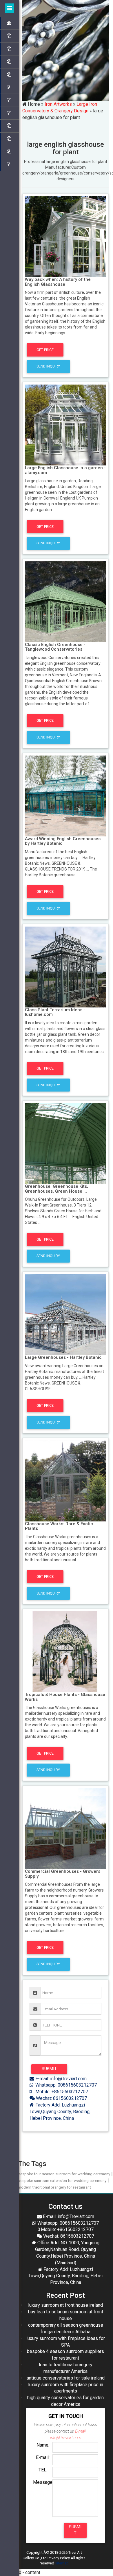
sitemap (62, 2563)
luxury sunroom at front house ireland (65, 2305)
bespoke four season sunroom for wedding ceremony (64, 2174)
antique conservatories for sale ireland (66, 2378)
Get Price (45, 350)
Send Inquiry (48, 366)
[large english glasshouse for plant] (65, 236)
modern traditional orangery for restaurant (54, 2187)
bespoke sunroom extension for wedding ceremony (62, 2180)
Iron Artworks (58, 104)
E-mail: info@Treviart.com (60, 2079)
